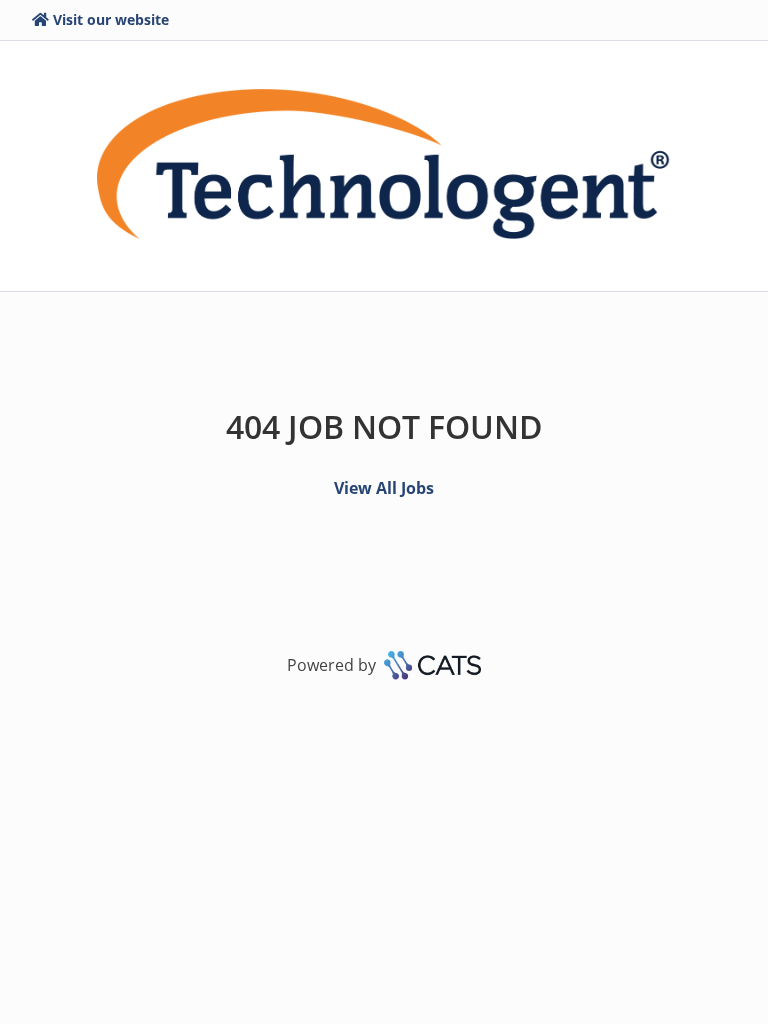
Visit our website (111, 19)
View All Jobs (384, 488)
